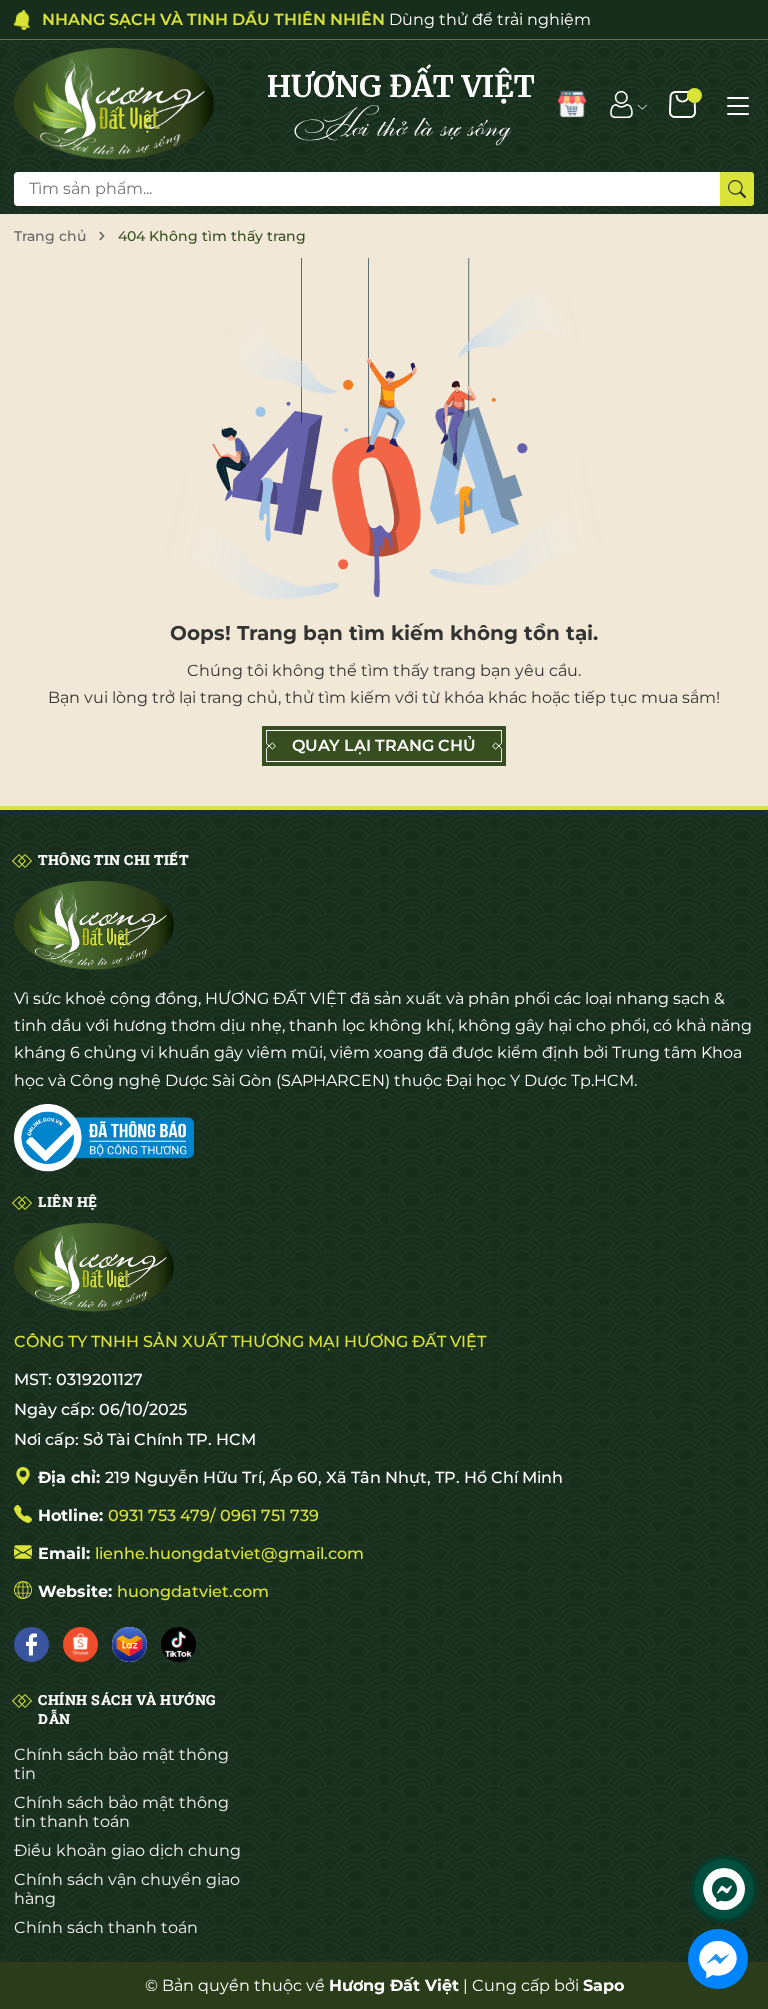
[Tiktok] (178, 1644)
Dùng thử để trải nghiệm (316, 19)
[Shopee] (80, 1644)
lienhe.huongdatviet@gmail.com (229, 1553)
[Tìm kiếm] (737, 189)
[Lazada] (129, 1644)
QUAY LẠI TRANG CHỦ (384, 745)
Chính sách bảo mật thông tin (121, 1764)
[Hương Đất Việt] (114, 103)
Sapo (603, 1985)
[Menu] (738, 104)
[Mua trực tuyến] (572, 103)
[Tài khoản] (621, 104)
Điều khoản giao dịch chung (127, 1850)
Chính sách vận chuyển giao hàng (127, 1889)
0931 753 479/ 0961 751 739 (213, 1515)
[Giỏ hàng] (684, 104)
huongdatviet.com (193, 1591)
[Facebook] (31, 1644)
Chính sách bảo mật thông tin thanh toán (121, 1812)
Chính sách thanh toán (106, 1927)
